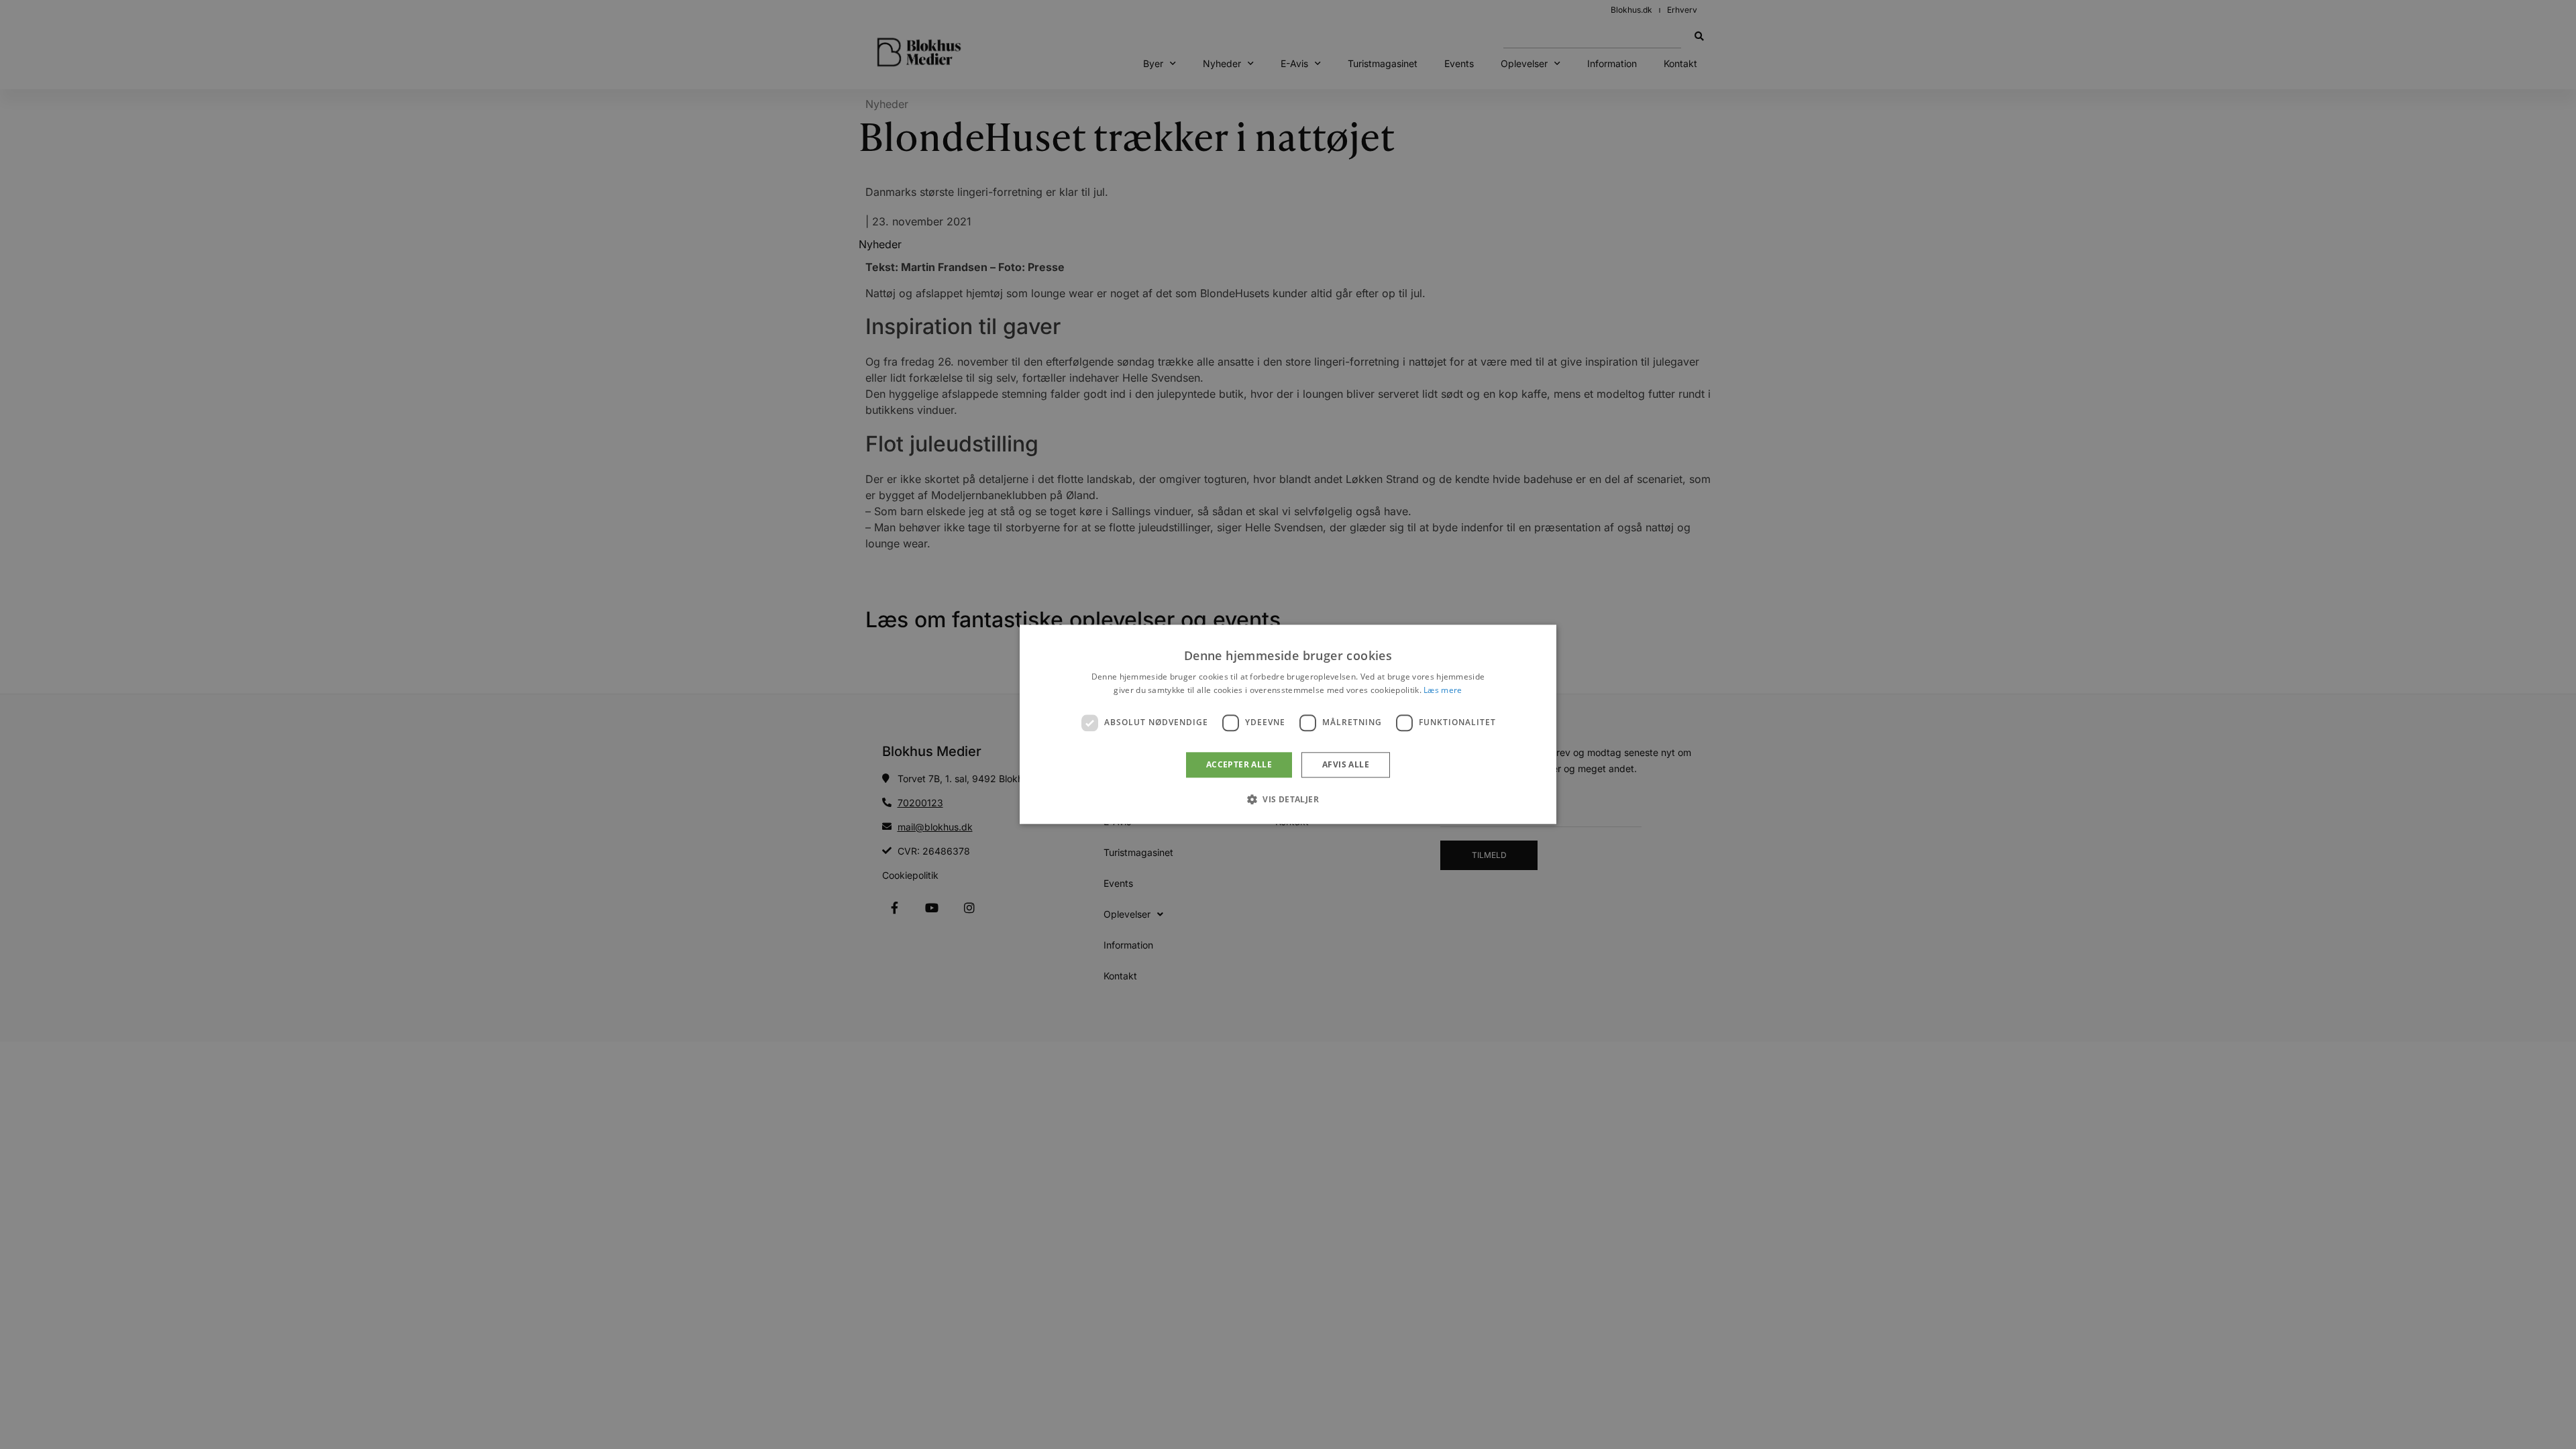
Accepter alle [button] (1239, 764)
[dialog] (1288, 724)
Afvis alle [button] (1346, 764)
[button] (1288, 800)
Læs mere (1443, 691)
